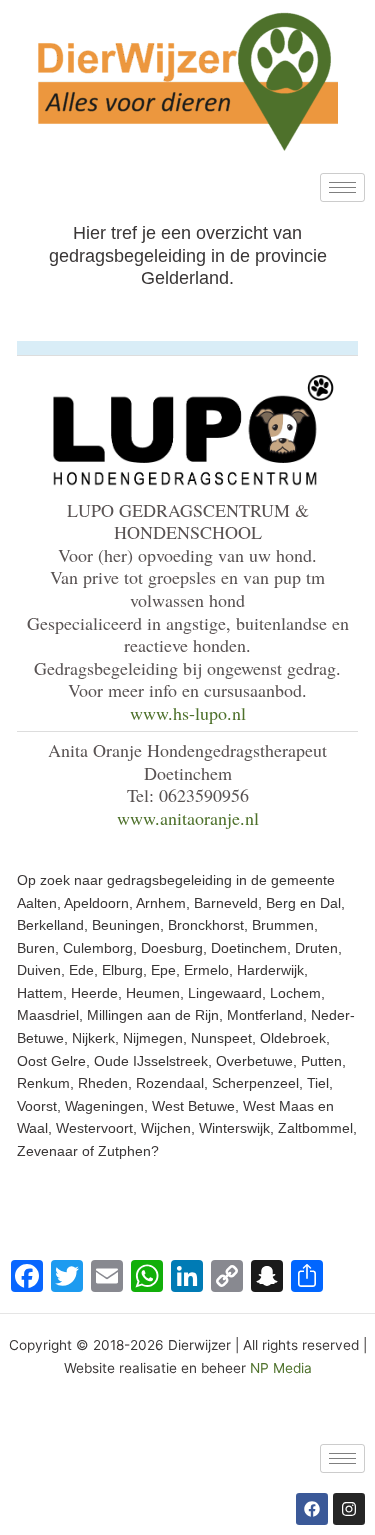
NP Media (281, 1368)
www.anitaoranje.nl (188, 818)
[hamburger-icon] (342, 187)
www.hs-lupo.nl (188, 713)
